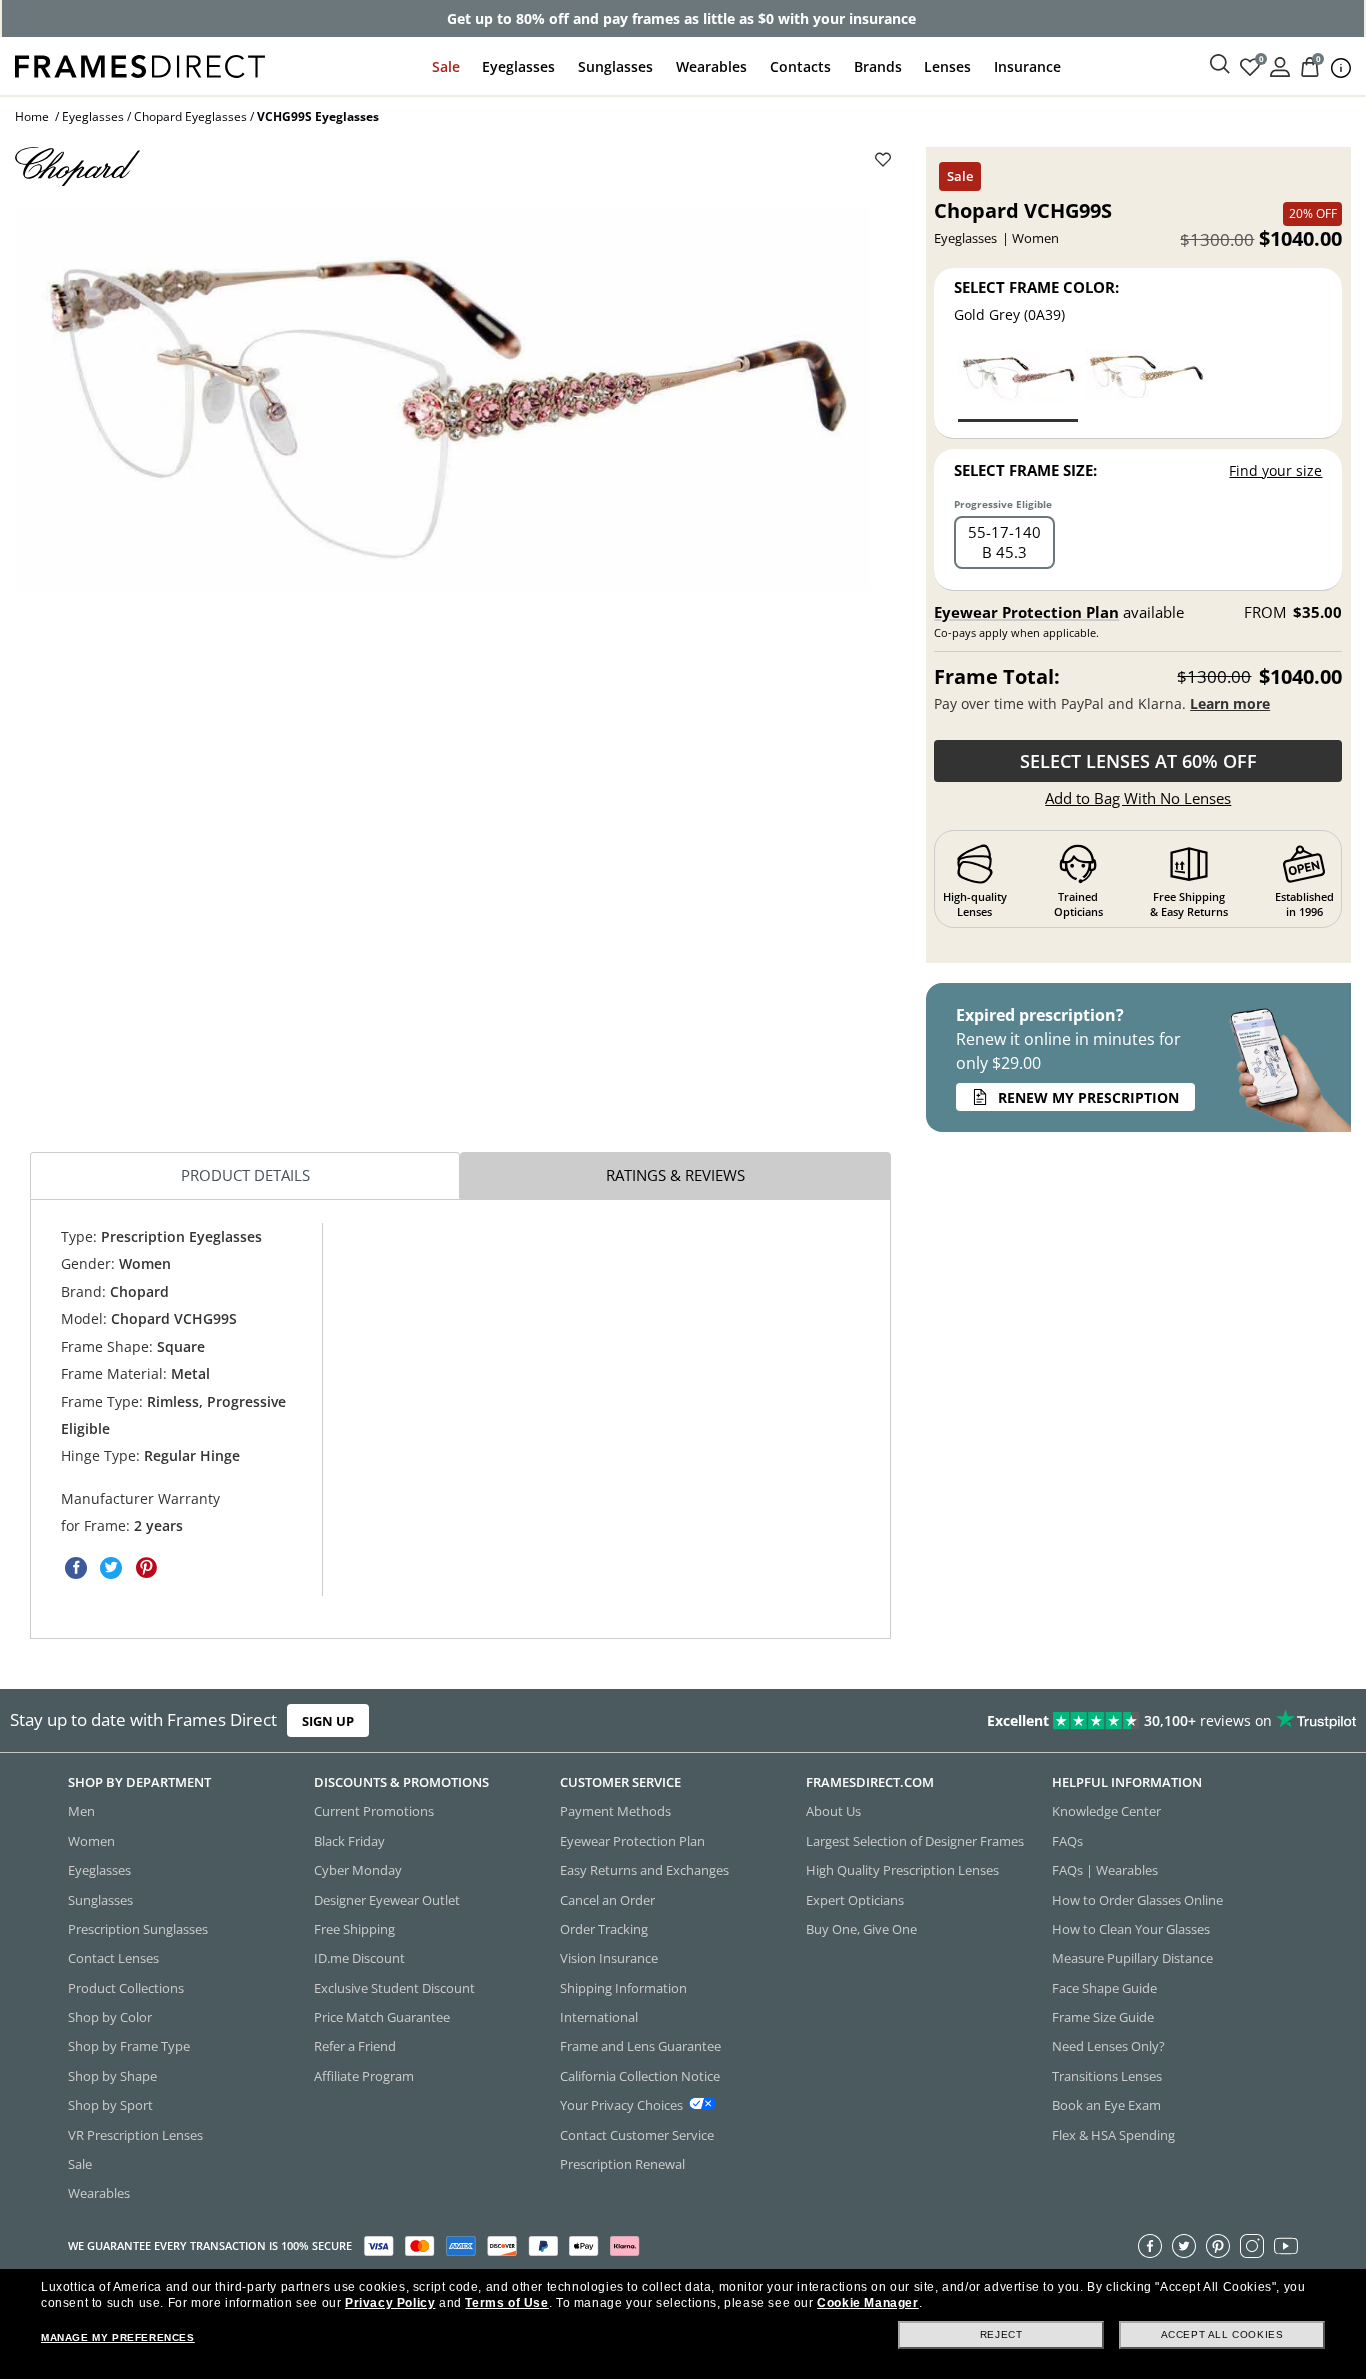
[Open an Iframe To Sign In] (1280, 65)
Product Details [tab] (245, 1175)
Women (91, 1841)
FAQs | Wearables (1105, 1870)
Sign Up (328, 1721)
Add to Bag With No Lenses (1138, 798)
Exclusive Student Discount (394, 1988)
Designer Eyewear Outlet (387, 1900)
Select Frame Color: (1036, 287)
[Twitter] (1184, 2246)
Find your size (1275, 470)
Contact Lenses (113, 1958)
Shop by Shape (112, 2076)
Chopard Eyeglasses (190, 116)
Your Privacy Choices (621, 2105)
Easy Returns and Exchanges (644, 1870)
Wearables (711, 66)
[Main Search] (1220, 65)
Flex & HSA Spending (1113, 2135)
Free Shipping (354, 1929)
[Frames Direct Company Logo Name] (140, 64)
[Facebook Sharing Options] (76, 1568)
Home (32, 116)
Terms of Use (506, 2303)
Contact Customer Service (637, 2135)
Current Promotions (374, 1811)
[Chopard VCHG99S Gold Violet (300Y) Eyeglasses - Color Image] (1146, 384)
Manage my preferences (118, 2337)
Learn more (1230, 703)
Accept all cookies (1222, 2334)
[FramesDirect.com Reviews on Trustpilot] (1075, 1721)
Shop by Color (110, 2017)
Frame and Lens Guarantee (640, 2046)
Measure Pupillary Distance (1132, 1958)
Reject (1001, 2334)
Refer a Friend (355, 2046)
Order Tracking (604, 1929)
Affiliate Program (364, 2076)
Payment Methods (615, 1811)
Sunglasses (615, 66)
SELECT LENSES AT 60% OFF (1138, 761)
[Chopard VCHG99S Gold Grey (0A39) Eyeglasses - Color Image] (1018, 384)
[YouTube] (1286, 2246)
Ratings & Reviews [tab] (675, 1175)
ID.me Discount (359, 1958)
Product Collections (126, 1988)
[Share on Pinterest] (146, 1568)
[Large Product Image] (442, 399)
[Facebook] (1150, 2246)
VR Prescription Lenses (135, 2135)
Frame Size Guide (1103, 2017)
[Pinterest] (1218, 2246)
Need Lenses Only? (1108, 2046)
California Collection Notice (640, 2076)
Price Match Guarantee (382, 2017)
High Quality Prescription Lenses (902, 1870)
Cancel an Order (607, 1900)
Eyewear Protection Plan (1026, 612)
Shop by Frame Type (129, 2046)
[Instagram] (1252, 2246)
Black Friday (349, 1841)
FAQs (1067, 1841)
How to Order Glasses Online (1137, 1900)
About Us (833, 1811)
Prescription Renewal (622, 2164)
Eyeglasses (518, 66)
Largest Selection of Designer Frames (915, 1841)
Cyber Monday (358, 1870)
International (599, 2017)
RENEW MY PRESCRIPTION (1088, 1097)
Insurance (1027, 66)
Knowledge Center (1106, 1811)
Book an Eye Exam (1106, 2105)
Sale (446, 66)
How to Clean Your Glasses (1131, 1929)
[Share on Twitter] (111, 1568)
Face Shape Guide (1104, 1988)
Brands (878, 66)
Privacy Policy (390, 2303)
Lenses (947, 66)
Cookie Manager (867, 2303)
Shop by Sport (110, 2105)
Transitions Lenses (1107, 2076)
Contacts (800, 66)
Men (81, 1811)
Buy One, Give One (861, 1929)
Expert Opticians (855, 1900)
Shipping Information (623, 1988)
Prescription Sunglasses (138, 1929)
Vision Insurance (609, 1958)
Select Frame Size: (1025, 470)
